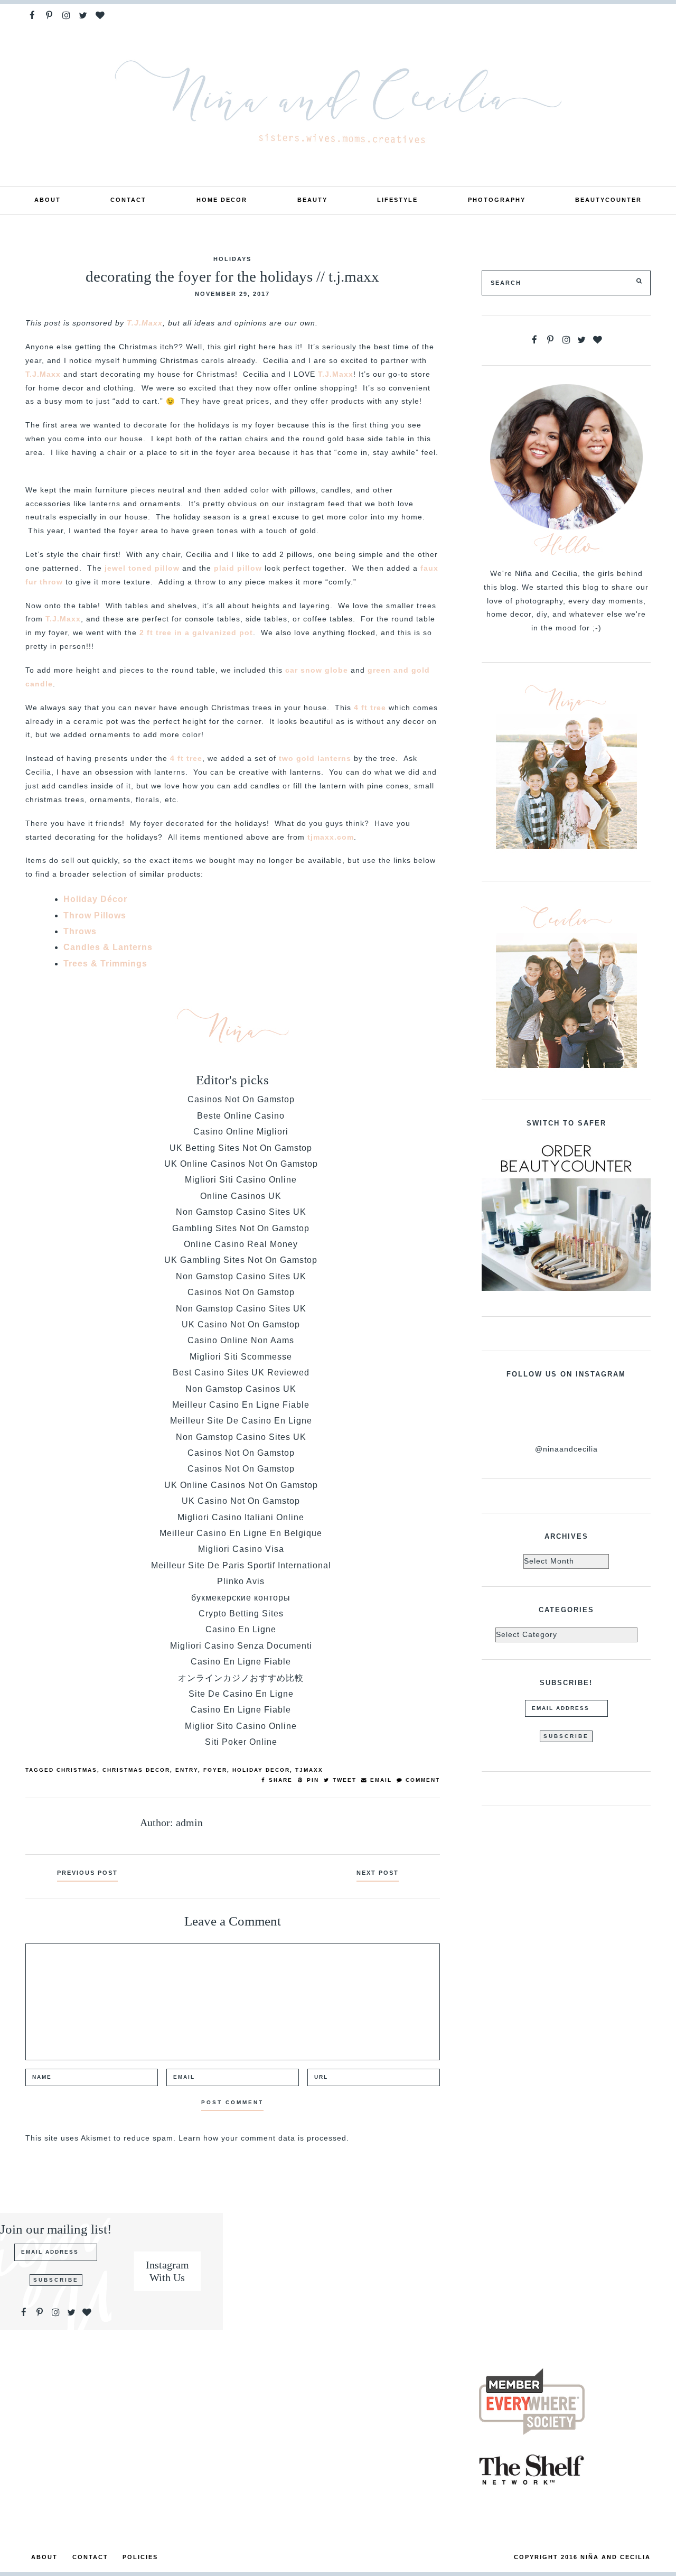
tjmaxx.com (331, 837)
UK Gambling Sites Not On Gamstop (241, 1260)
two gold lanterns (314, 759)
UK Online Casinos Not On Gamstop (241, 1164)
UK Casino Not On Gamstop (241, 1324)
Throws (80, 931)
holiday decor (261, 1770)
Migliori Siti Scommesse (241, 1357)
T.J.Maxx (145, 323)
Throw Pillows (95, 915)
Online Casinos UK (241, 1196)
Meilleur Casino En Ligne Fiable (241, 1405)
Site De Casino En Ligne (241, 1694)
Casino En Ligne (241, 1629)
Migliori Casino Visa (241, 1549)
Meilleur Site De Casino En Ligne (241, 1421)
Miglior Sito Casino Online (241, 1726)
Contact (128, 200)
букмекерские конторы (241, 1598)
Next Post (378, 1873)
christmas (77, 1770)
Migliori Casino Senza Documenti (241, 1646)
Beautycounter (608, 200)
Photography (497, 200)
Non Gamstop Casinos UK (241, 1389)
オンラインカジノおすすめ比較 (241, 1678)
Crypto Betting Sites (241, 1614)
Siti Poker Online (241, 1742)
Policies (140, 2557)
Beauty (312, 200)
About (48, 200)
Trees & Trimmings (105, 964)
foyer (215, 1770)
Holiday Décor (95, 899)
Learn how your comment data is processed (262, 2138)
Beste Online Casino (241, 1116)
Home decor (222, 200)
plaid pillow (237, 568)
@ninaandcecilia (566, 1449)
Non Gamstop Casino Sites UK (241, 1212)
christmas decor (136, 1770)
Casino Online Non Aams (241, 1340)
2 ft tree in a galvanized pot (195, 633)
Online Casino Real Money (241, 1244)
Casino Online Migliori (241, 1132)
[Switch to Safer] (566, 1216)
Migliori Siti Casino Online (241, 1180)
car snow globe (315, 670)
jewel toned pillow (141, 568)
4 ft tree (369, 708)
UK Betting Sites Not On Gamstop (241, 1148)
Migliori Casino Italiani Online (241, 1517)
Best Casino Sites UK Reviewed (241, 1373)
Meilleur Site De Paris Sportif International (241, 1565)
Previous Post (87, 1873)
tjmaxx (309, 1770)
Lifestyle (397, 200)
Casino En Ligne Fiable (241, 1662)
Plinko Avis (241, 1581)
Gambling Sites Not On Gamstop (241, 1228)
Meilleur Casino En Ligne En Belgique (241, 1533)
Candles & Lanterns (108, 947)
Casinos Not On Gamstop (241, 1099)
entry (187, 1770)
